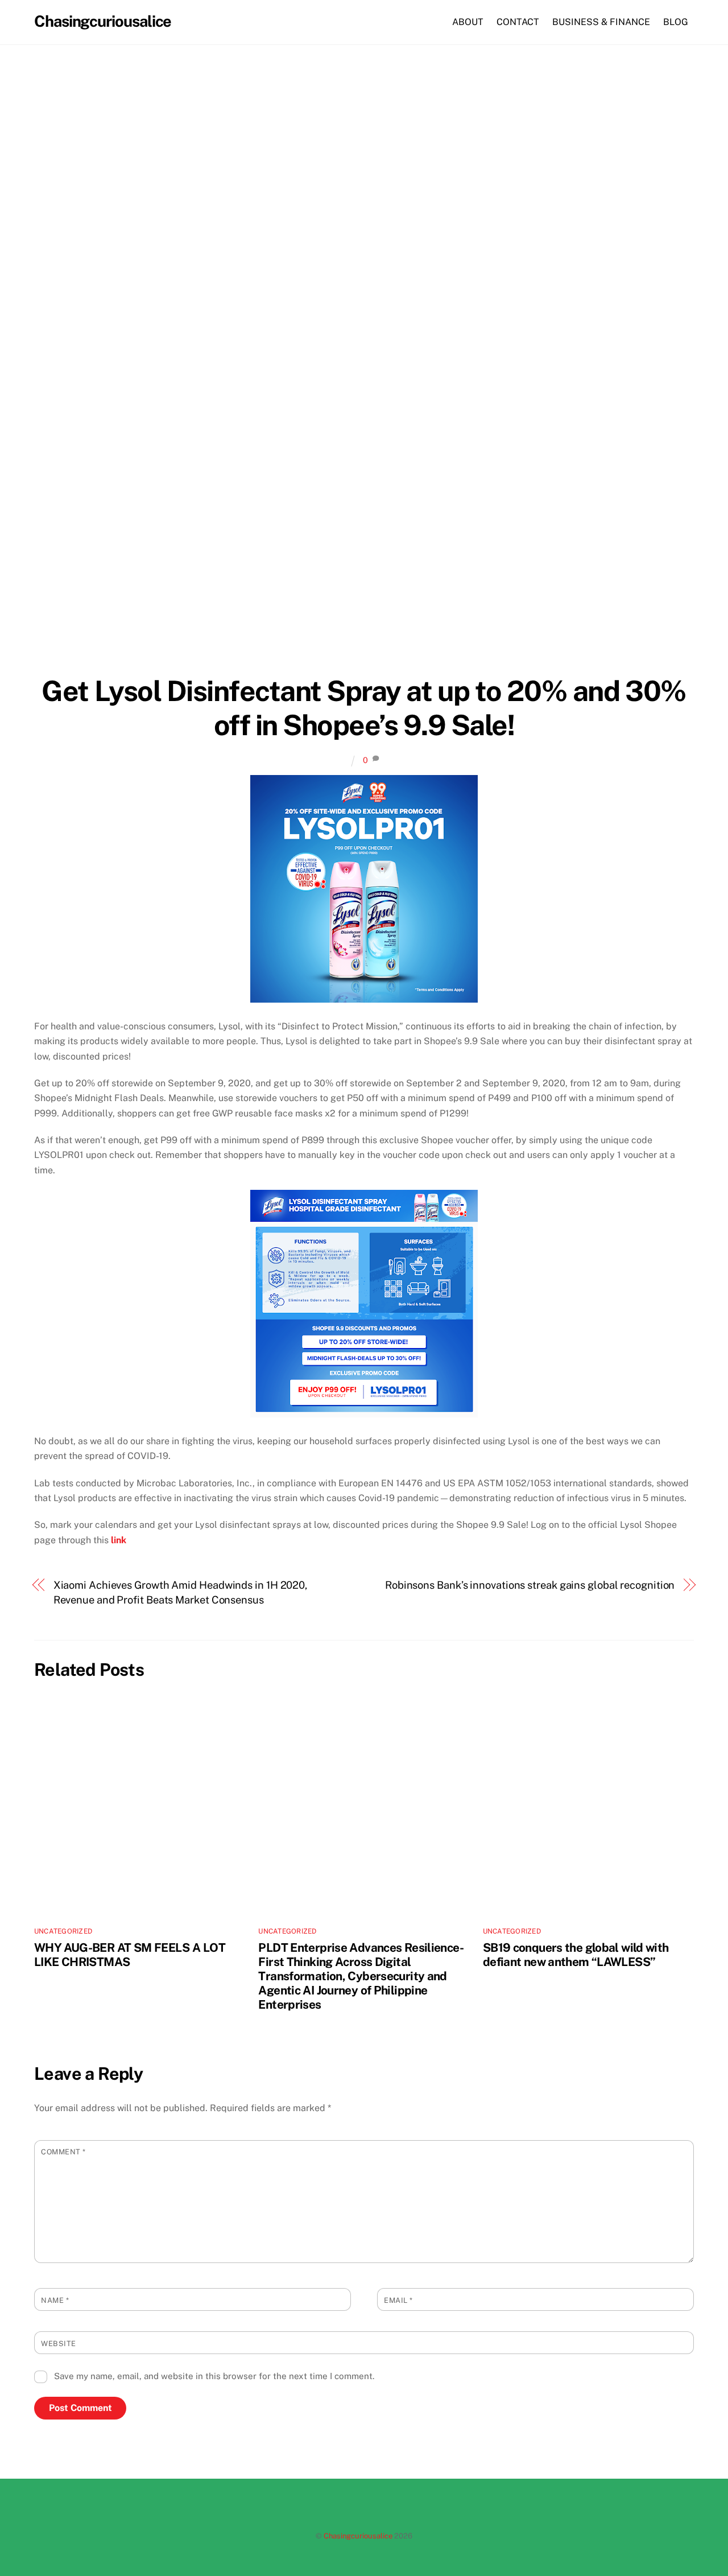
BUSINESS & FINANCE (601, 22)
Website (59, 2344)
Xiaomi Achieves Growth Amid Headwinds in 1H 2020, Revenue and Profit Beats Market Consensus (181, 1592)
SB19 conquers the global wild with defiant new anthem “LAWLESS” (576, 1955)
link (119, 1540)
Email (398, 2300)
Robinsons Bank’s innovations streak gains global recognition (530, 1585)
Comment (63, 2152)
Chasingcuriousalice (358, 2536)
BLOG (676, 22)
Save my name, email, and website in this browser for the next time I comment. (214, 2376)
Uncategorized (63, 1931)
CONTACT (518, 22)
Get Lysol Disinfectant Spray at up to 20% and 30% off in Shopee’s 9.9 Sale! (364, 708)
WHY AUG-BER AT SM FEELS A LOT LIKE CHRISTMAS (130, 1955)
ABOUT (468, 22)
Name (55, 2300)
